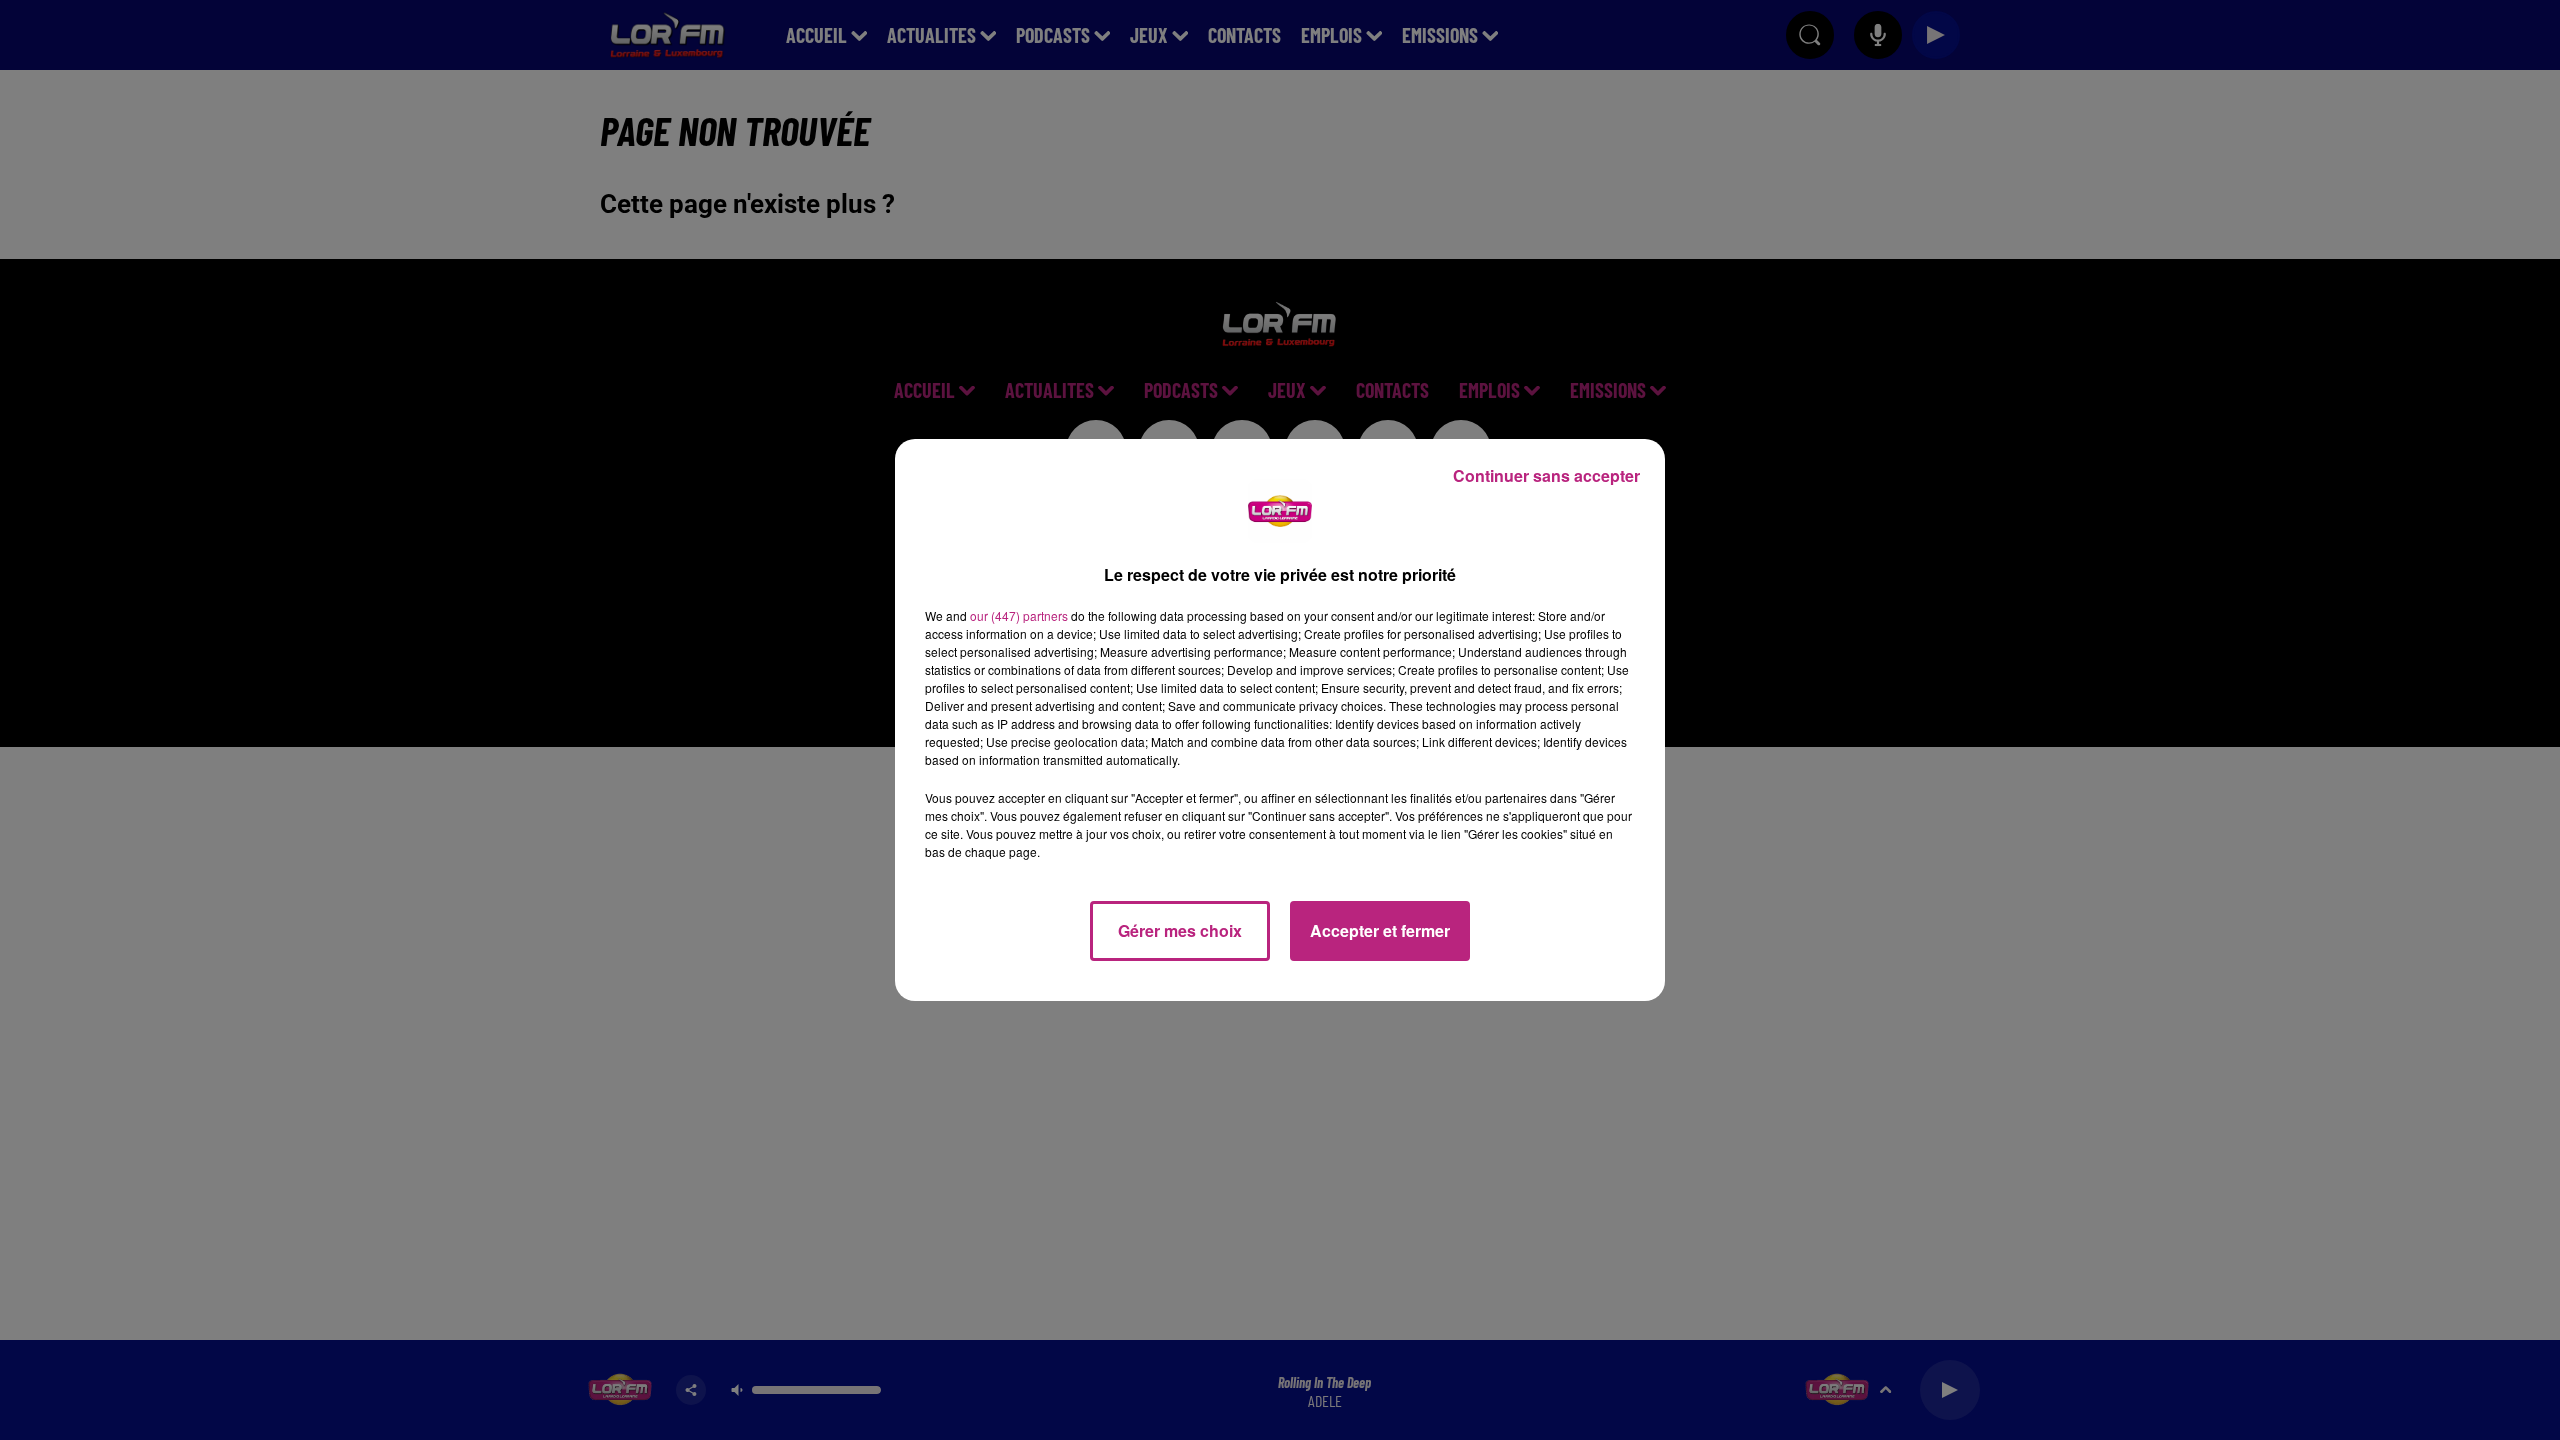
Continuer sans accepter (1546, 475)
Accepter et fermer (1380, 930)
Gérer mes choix (1180, 930)
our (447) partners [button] (1019, 615)
